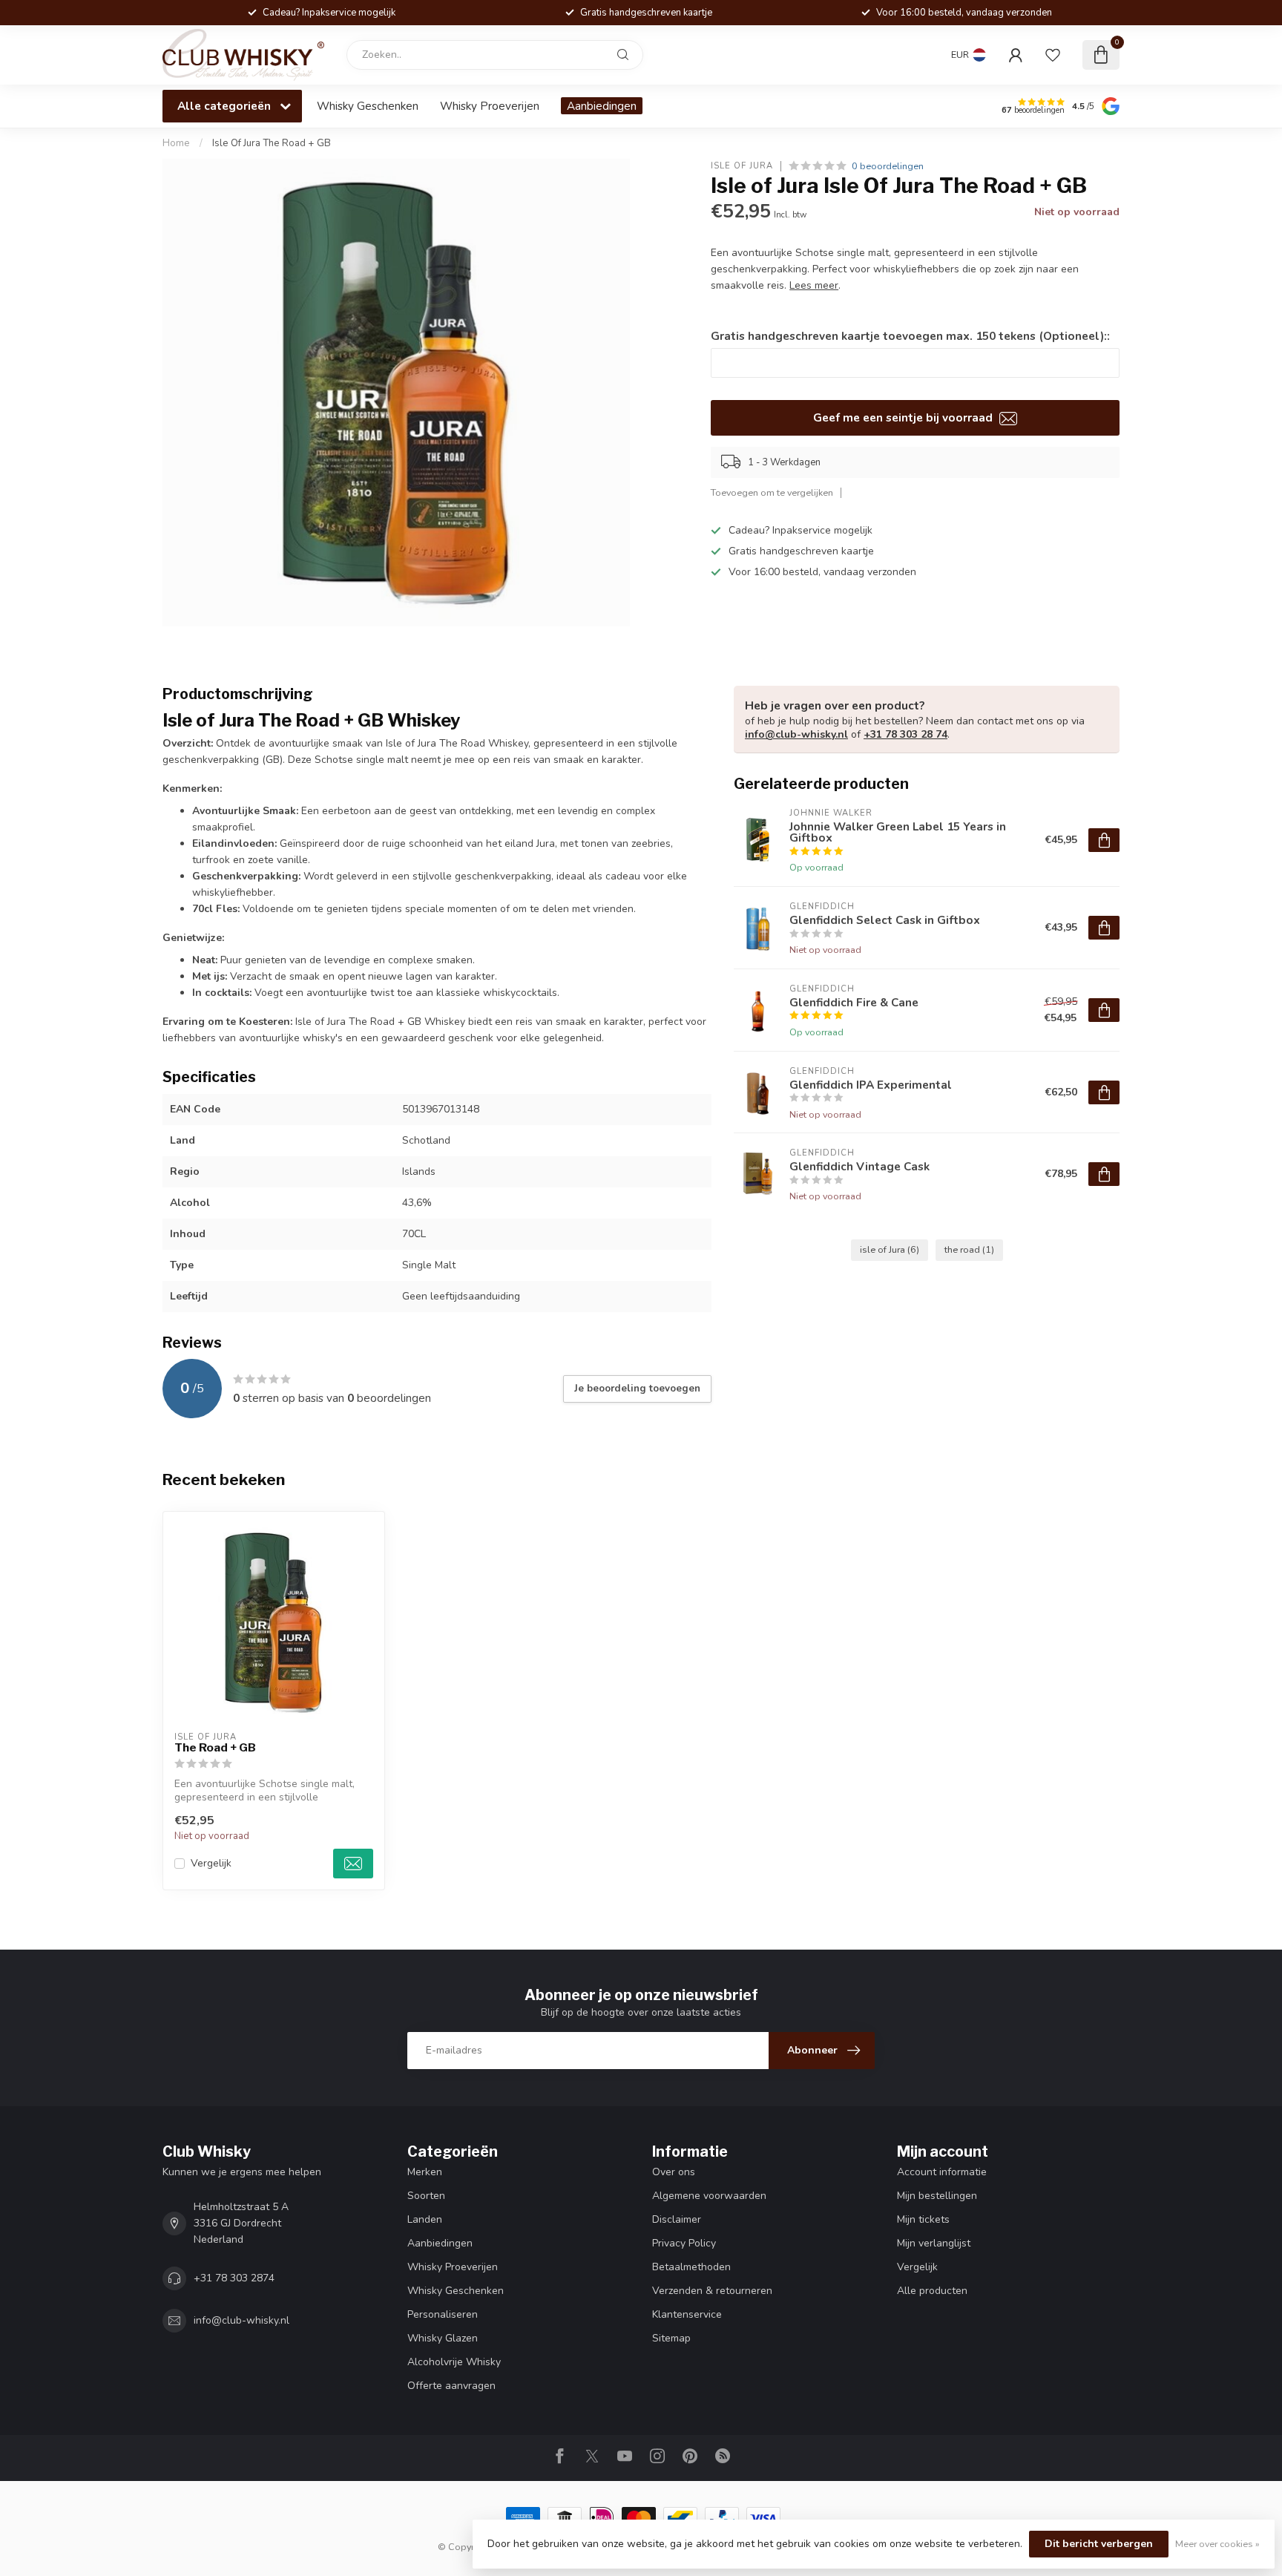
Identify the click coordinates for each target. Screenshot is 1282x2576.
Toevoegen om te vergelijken (772, 492)
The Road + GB (215, 1748)
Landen (425, 2219)
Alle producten (932, 2291)
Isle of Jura (742, 166)
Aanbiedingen (602, 106)
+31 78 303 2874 (234, 2278)
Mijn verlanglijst (934, 2243)
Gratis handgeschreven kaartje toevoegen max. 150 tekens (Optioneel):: (910, 336)
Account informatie (942, 2172)
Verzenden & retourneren (712, 2291)
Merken (425, 2172)
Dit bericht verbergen (1099, 2544)
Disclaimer (677, 2219)
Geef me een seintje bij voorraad (904, 417)
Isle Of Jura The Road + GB (272, 143)
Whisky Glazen (443, 2338)
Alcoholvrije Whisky (454, 2362)
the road (969, 1249)
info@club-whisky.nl (796, 734)
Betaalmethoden (691, 2267)
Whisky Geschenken (368, 106)
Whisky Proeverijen (490, 106)
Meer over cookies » (1217, 2544)
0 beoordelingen (888, 166)
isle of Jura (890, 1249)
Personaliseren (443, 2314)
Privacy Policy (684, 2243)
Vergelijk (211, 1863)
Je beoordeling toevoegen (637, 1389)
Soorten (426, 2196)
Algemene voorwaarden (709, 2196)
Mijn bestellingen (937, 2196)
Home (176, 143)
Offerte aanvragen (451, 2386)
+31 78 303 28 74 (905, 734)
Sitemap (671, 2338)
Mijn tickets (923, 2219)
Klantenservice (687, 2314)
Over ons (674, 2172)
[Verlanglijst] (1053, 55)
